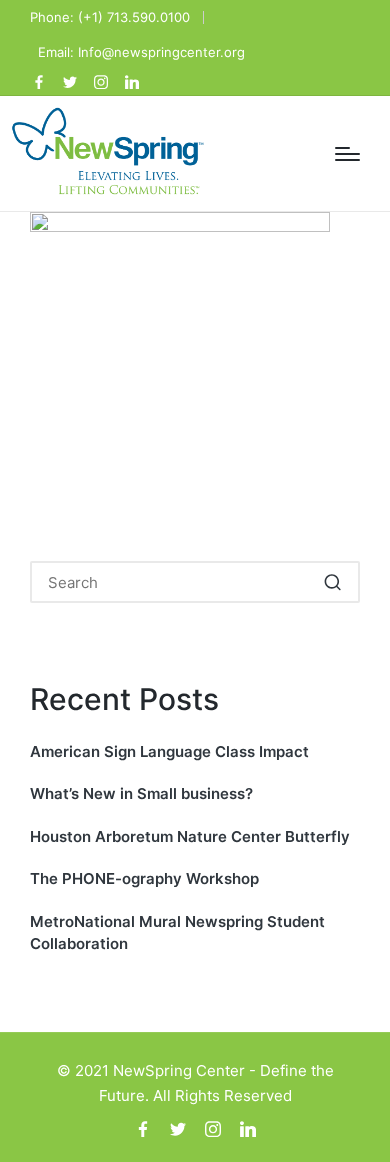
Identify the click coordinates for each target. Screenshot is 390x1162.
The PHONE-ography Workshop (144, 878)
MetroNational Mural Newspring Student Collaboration (177, 933)
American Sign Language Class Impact (169, 751)
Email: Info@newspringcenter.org (141, 52)
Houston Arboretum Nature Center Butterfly (190, 836)
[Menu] (347, 154)
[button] (332, 582)
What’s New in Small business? (141, 793)
